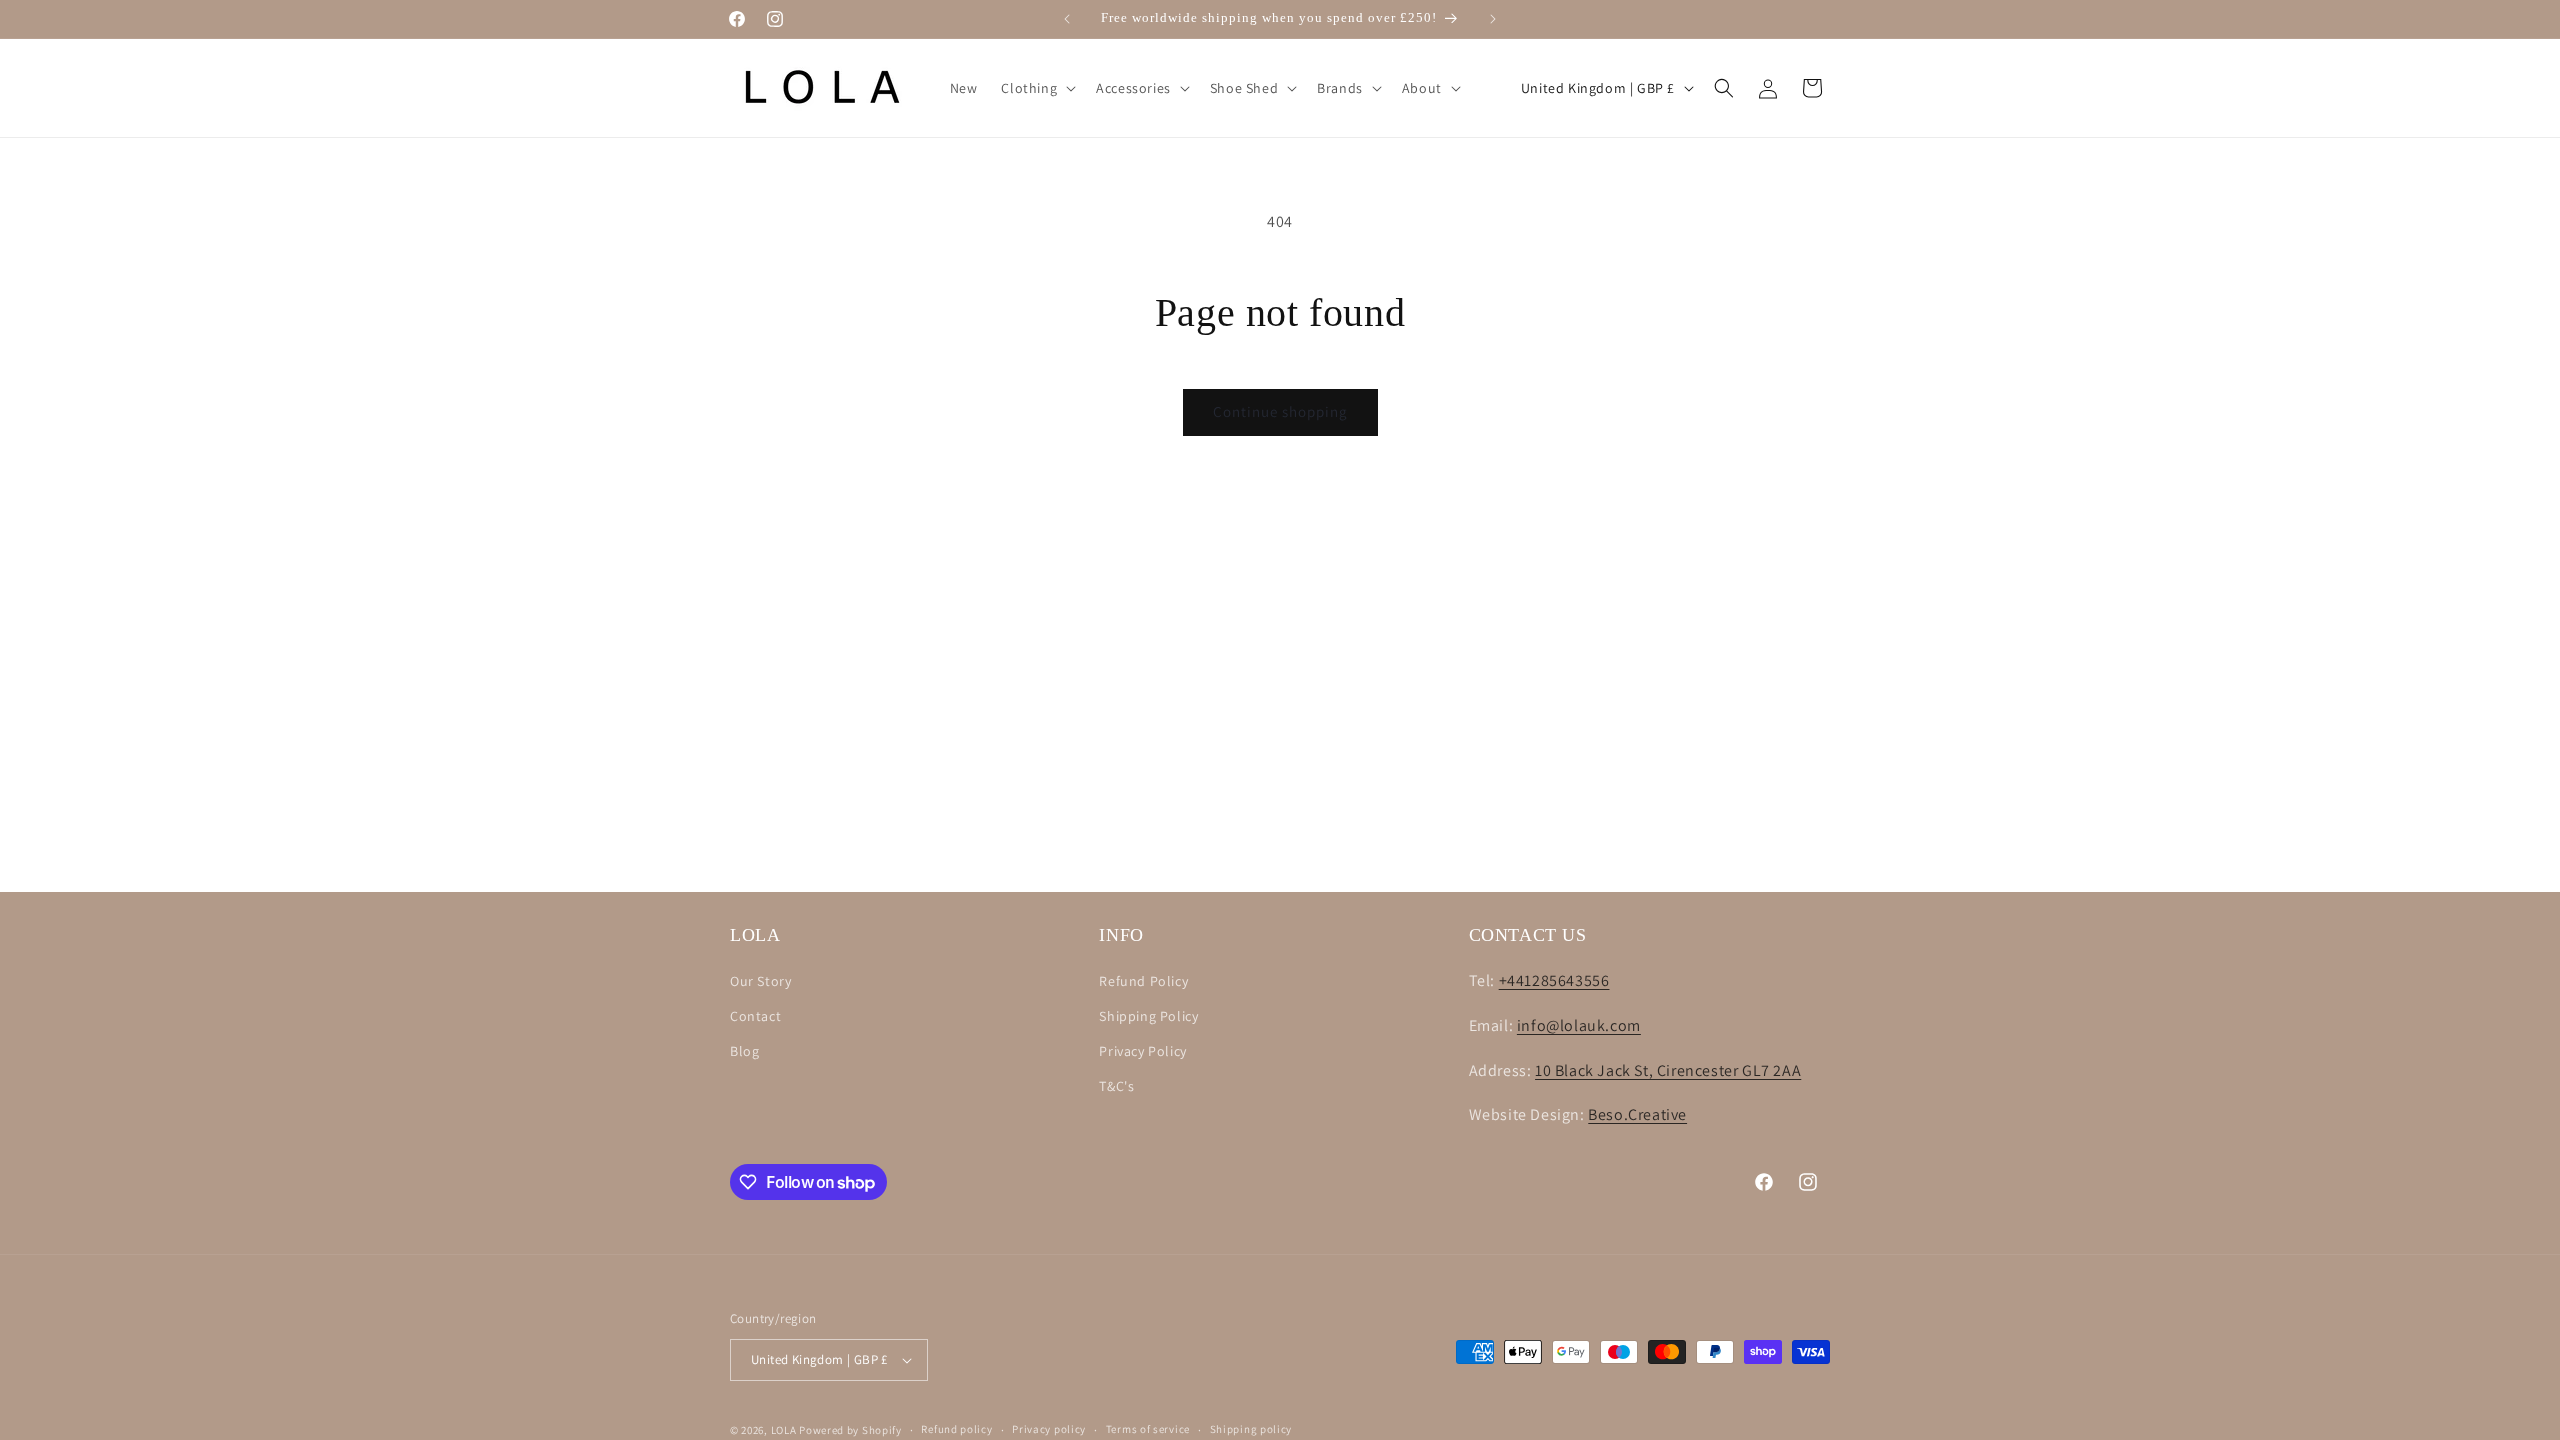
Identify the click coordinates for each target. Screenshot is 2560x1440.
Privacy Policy (1142, 1051)
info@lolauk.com (1579, 1025)
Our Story (760, 981)
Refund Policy (1143, 981)
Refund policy (956, 1429)
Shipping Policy (1148, 1016)
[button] (1036, 88)
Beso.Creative (1637, 1114)
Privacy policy (1049, 1429)
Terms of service (1148, 1429)
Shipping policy (1251, 1429)
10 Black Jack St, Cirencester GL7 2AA (1668, 1070)
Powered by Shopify (850, 1430)
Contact (755, 1016)
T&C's (1116, 1086)
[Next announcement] (1493, 19)
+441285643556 (1554, 980)
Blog (744, 1051)
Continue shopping (1280, 411)
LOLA (784, 1430)
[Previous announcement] (1067, 19)
